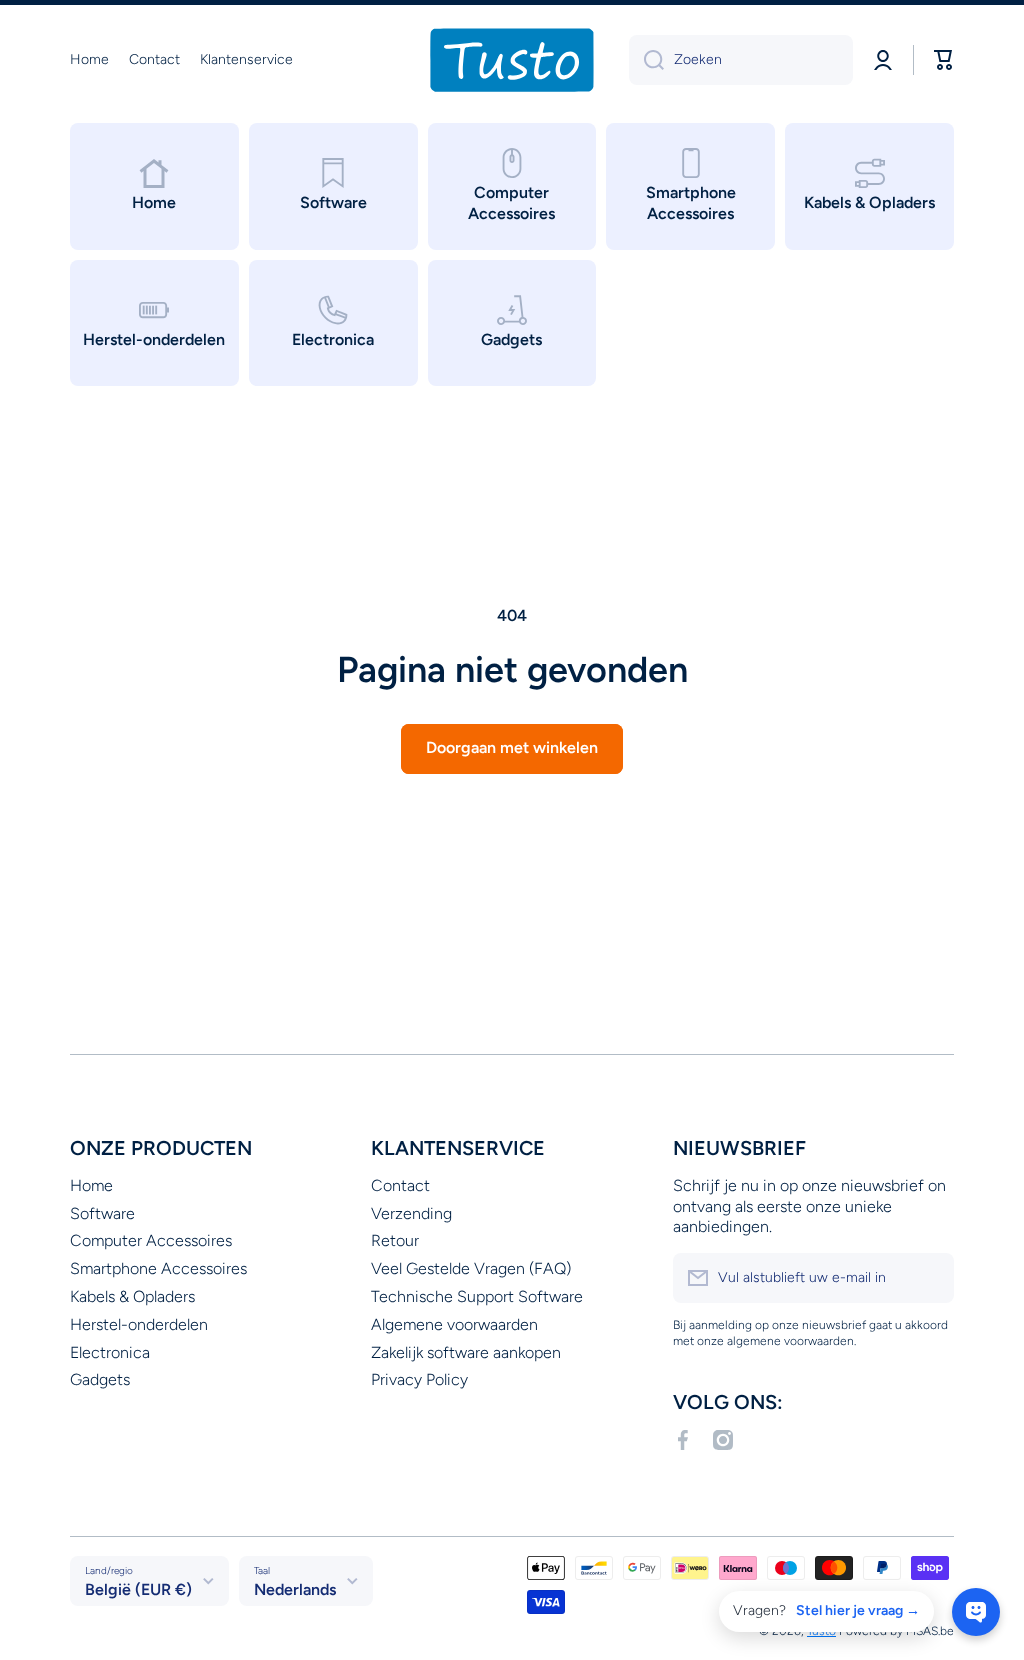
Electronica (110, 1352)
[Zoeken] (646, 60)
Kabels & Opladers (132, 1296)
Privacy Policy (419, 1379)
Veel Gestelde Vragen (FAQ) (471, 1268)
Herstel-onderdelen (139, 1324)
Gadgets (100, 1379)
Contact (400, 1185)
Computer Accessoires (151, 1240)
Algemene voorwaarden (454, 1324)
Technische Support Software (477, 1296)
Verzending (411, 1213)
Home (91, 1185)
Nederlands (295, 1589)
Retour (395, 1240)
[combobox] (741, 60)
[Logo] (512, 60)
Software (102, 1213)
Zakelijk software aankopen (466, 1352)
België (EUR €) (138, 1589)
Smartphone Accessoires (158, 1268)
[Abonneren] (929, 1278)
